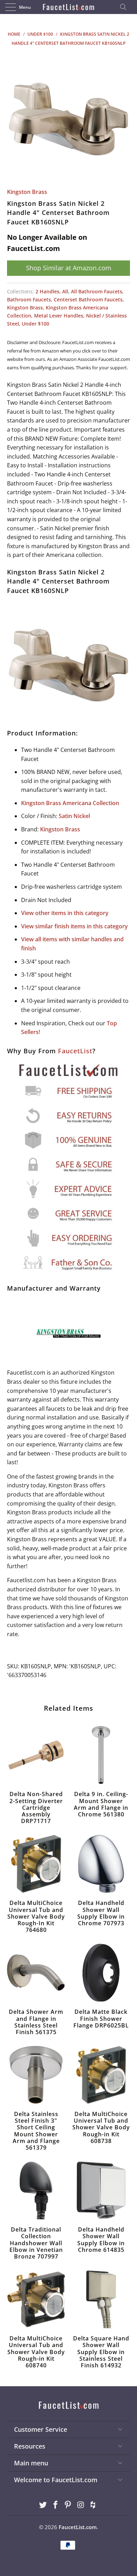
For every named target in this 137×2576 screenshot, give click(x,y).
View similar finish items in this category (74, 926)
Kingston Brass (27, 192)
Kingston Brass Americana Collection (70, 803)
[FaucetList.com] (69, 7)
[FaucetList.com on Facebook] (56, 2505)
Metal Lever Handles (59, 316)
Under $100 (35, 324)
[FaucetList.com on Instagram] (81, 2505)
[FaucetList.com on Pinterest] (68, 2505)
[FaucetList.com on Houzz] (93, 2505)
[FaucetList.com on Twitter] (43, 2505)
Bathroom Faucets (29, 299)
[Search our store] (125, 7)
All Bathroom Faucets (97, 291)
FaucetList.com (78, 2527)
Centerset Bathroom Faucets (88, 299)
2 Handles (47, 291)
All (65, 291)
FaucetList (75, 1051)
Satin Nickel (74, 816)
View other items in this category (65, 913)
